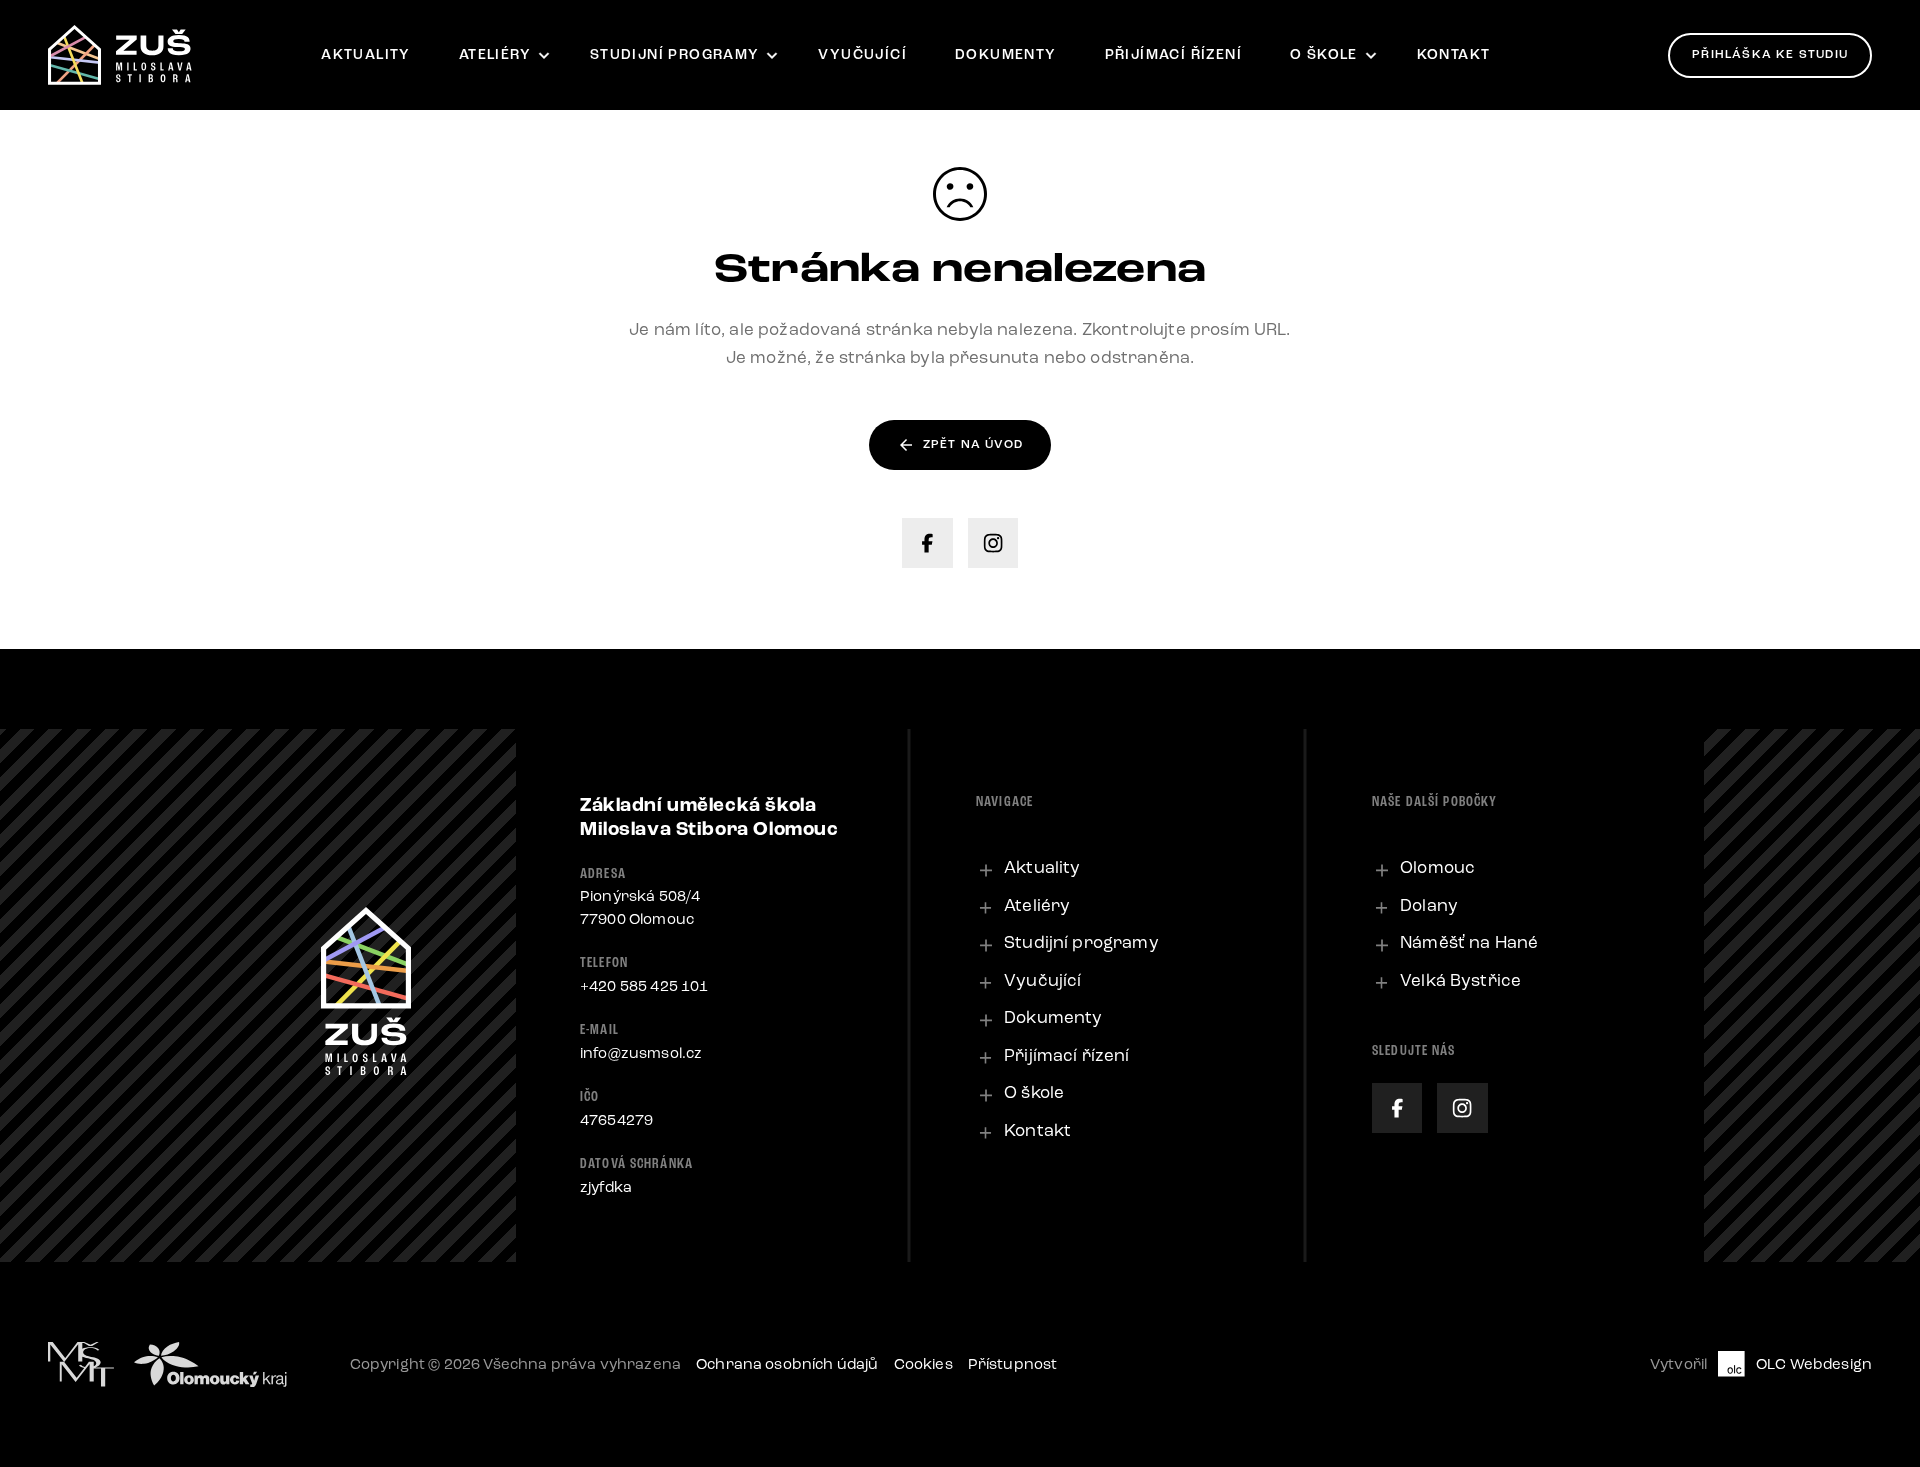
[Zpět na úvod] (120, 55)
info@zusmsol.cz (641, 1053)
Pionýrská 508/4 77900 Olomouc (640, 907)
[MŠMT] (81, 1364)
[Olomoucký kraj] (210, 1364)
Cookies (923, 1364)
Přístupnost (1013, 1364)
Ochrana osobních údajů (787, 1364)
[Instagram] (993, 543)
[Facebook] (927, 543)
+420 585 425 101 (644, 986)
